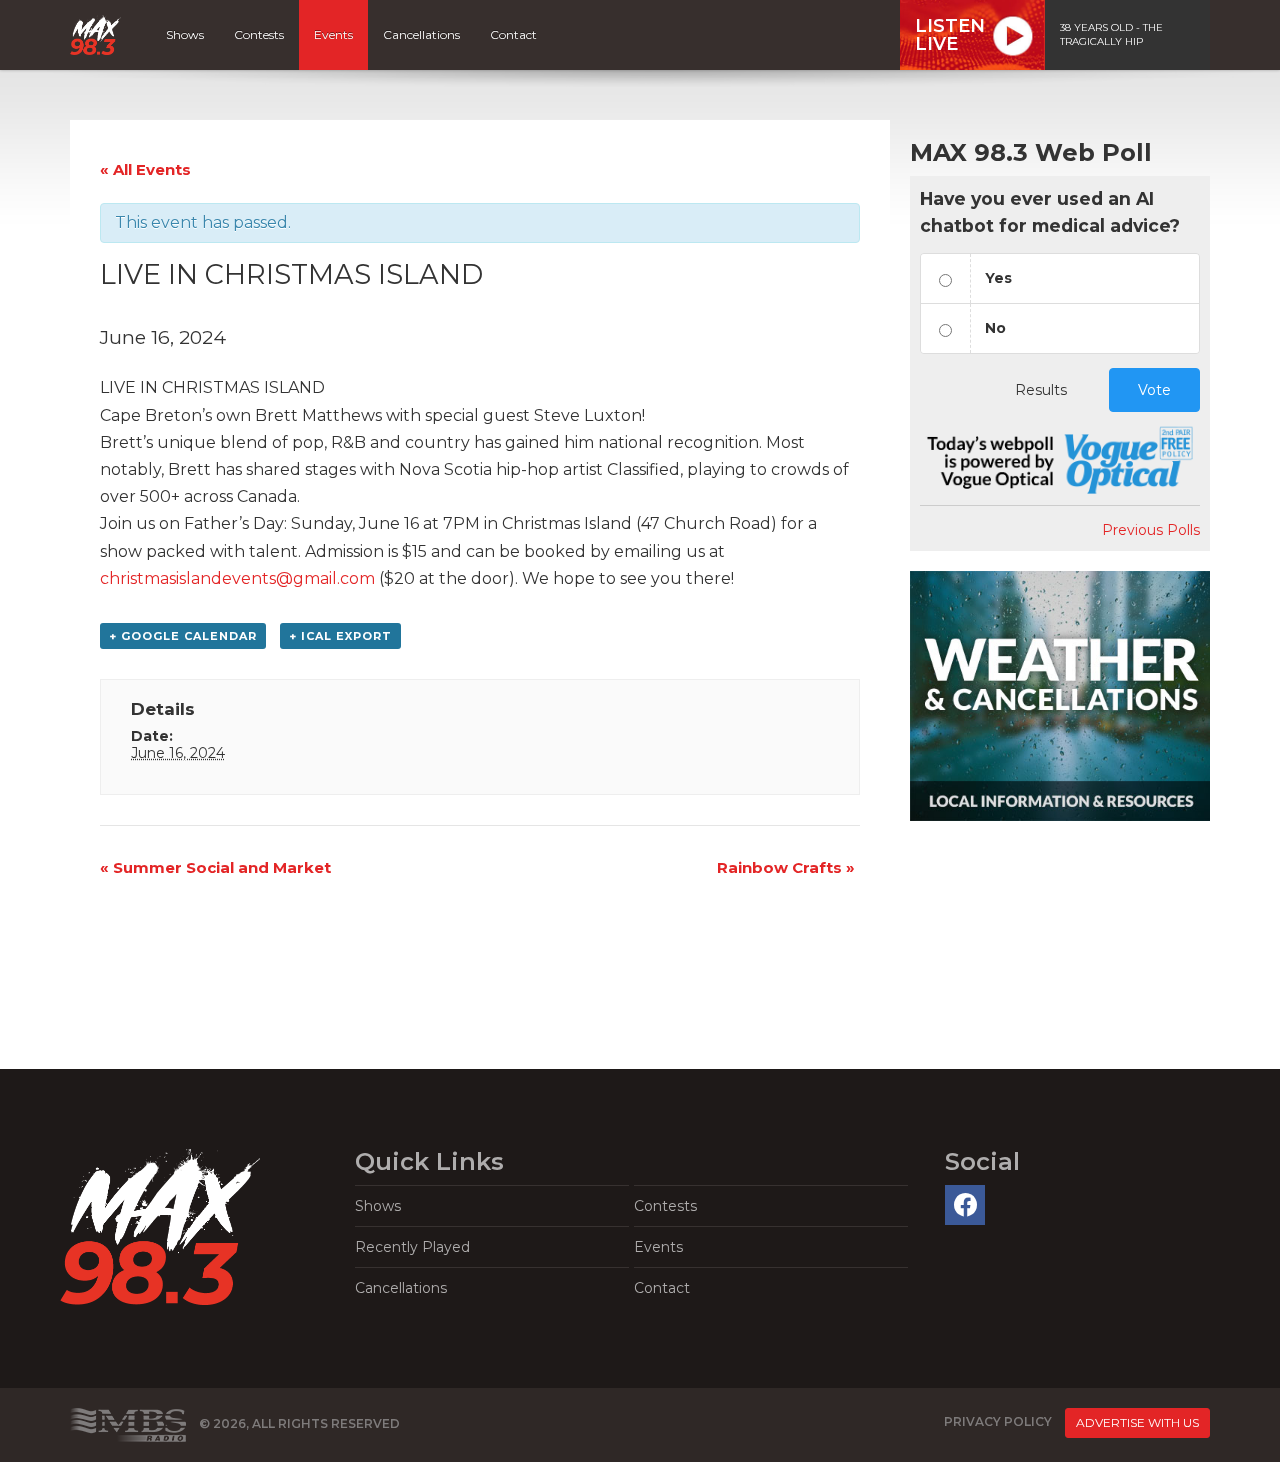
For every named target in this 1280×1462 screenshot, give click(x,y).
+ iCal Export (340, 636)
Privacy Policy (998, 1421)
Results (1041, 390)
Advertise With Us (1137, 1422)
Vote (1154, 390)
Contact (513, 34)
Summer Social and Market (215, 867)
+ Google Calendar (183, 636)
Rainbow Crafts (786, 867)
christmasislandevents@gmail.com (237, 578)
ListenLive (950, 35)
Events (333, 34)
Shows (185, 34)
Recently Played (412, 1247)
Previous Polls (1151, 530)
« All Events (145, 169)
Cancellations (421, 34)
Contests (259, 34)
